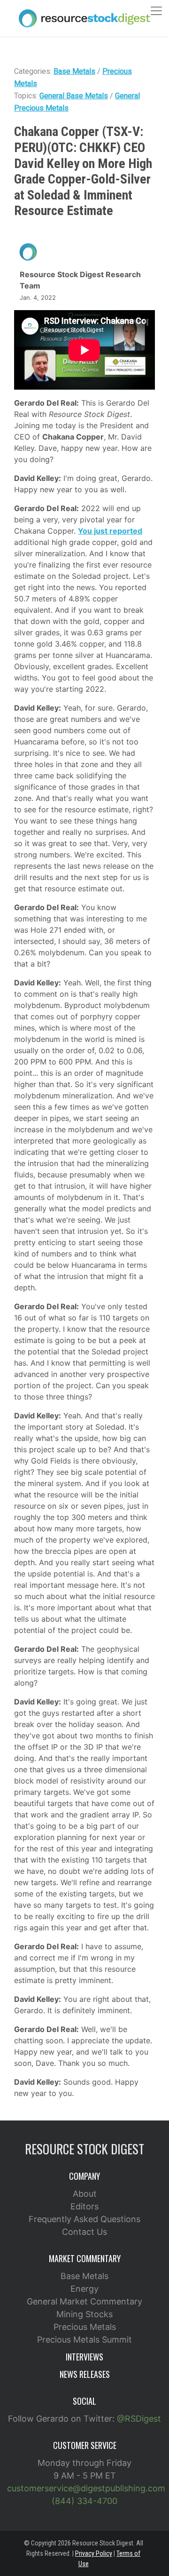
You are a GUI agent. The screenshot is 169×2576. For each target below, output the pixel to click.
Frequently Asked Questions (84, 2219)
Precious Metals (85, 2327)
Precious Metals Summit (84, 2340)
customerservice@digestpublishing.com (86, 2488)
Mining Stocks (84, 2314)
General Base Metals (74, 96)
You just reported (110, 531)
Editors (84, 2206)
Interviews (84, 2357)
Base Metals (74, 71)
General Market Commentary (84, 2301)
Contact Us (84, 2232)
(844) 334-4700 (84, 2501)
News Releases (85, 2374)
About (85, 2194)
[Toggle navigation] (156, 11)
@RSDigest (139, 2419)
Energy (84, 2289)
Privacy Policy (94, 2553)
